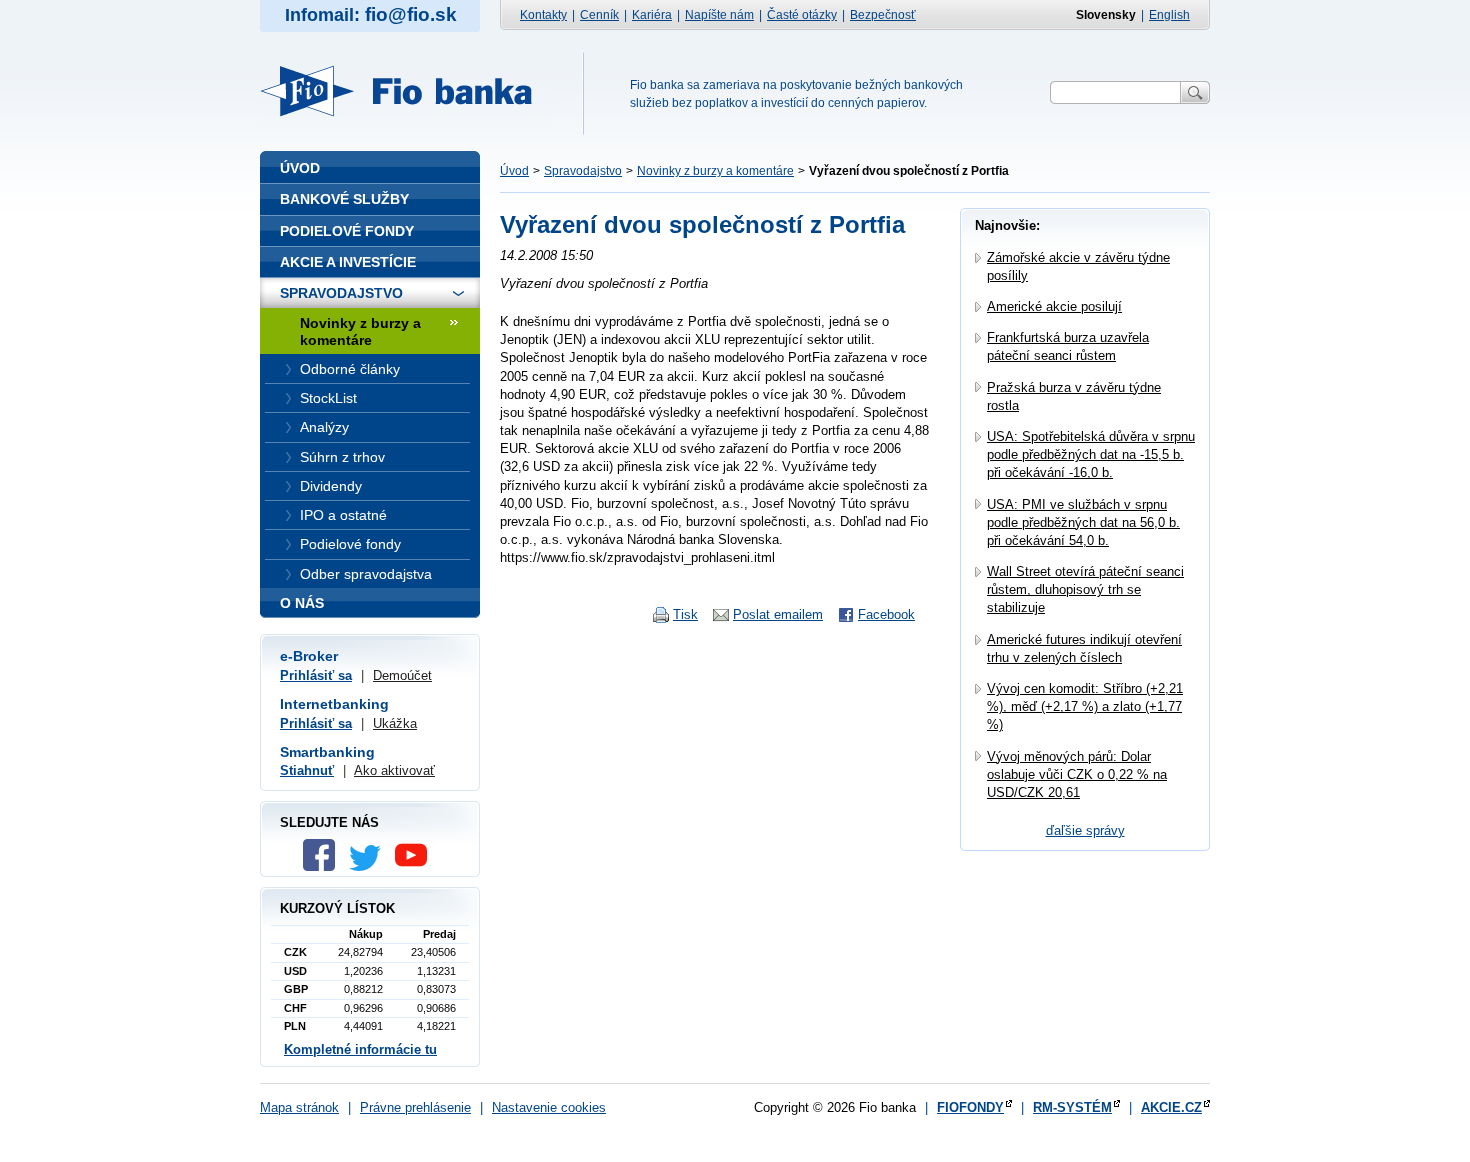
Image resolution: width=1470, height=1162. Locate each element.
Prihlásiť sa (316, 675)
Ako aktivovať (394, 770)
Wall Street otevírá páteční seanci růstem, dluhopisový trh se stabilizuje (1085, 589)
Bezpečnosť (883, 15)
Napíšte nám (719, 15)
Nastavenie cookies (549, 1107)
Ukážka (395, 723)
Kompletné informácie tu (360, 1049)
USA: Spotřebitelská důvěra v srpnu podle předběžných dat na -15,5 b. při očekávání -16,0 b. (1091, 454)
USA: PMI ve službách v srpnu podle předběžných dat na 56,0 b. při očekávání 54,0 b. (1083, 522)
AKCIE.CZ (1171, 1107)
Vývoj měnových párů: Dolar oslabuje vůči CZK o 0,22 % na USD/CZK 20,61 (1077, 774)
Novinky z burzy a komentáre (715, 171)
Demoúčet (402, 675)
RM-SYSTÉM (1072, 1107)
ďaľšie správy (1085, 830)
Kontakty (543, 15)
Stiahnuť (307, 770)
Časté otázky (802, 15)
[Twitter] (370, 866)
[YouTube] (416, 866)
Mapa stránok (299, 1107)
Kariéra (652, 15)
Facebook (886, 614)
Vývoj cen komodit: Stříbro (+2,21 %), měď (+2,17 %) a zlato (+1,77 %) (1085, 706)
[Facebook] (324, 866)
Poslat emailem (778, 614)
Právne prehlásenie (415, 1107)
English (1169, 15)
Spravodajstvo (583, 171)
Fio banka (408, 91)
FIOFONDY (970, 1107)
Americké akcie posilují (1054, 306)
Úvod (514, 171)
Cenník (599, 15)
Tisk (685, 614)
